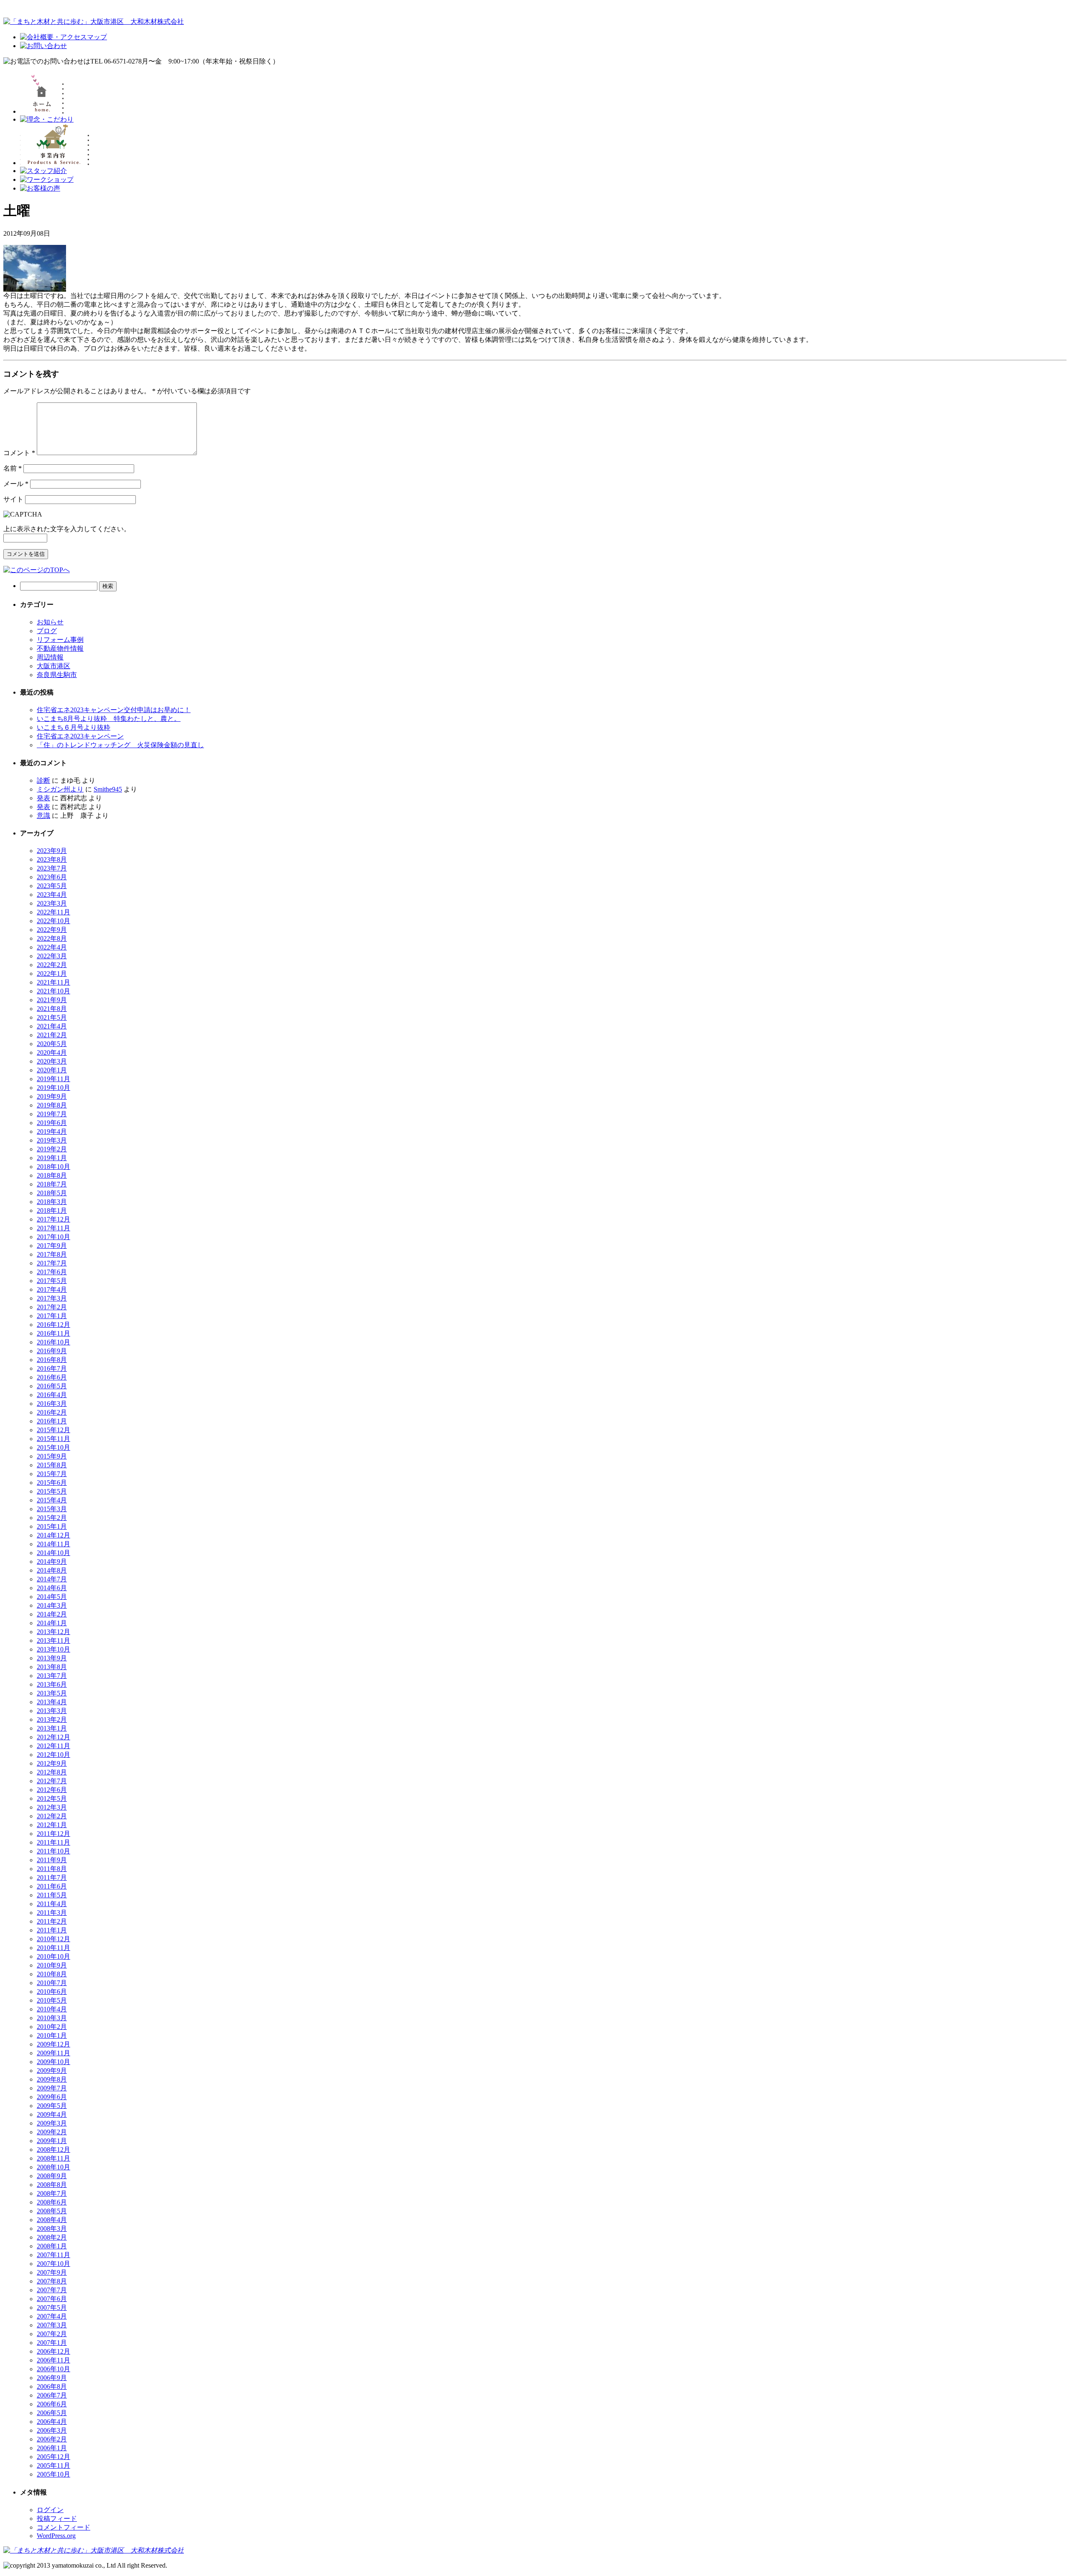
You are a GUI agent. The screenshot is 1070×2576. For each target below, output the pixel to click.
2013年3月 (52, 1711)
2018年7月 (52, 1184)
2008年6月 (52, 2202)
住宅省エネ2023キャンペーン (80, 736)
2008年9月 (52, 2176)
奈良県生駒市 (57, 675)
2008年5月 (52, 2211)
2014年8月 (52, 1570)
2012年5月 (52, 1798)
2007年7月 (52, 2290)
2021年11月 (53, 982)
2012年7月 (52, 1781)
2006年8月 (52, 2386)
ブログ (47, 631)
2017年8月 (52, 1254)
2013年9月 (52, 1658)
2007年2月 (52, 2334)
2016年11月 (53, 1333)
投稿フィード (57, 2519)
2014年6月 (52, 1588)
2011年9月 (52, 1860)
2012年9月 (52, 1763)
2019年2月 (52, 1149)
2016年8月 (52, 1360)
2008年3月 (52, 2229)
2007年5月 (52, 2307)
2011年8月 (52, 1869)
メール (16, 484)
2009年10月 (53, 2062)
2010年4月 (52, 2009)
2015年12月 (53, 1430)
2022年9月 (52, 930)
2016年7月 (52, 1368)
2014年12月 (53, 1535)
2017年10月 (53, 1237)
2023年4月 (52, 895)
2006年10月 (53, 2369)
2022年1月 (52, 974)
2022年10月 (53, 921)
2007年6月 (52, 2299)
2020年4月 (52, 1053)
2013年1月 (52, 1728)
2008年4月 (52, 2220)
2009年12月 (53, 2044)
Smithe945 (108, 789)
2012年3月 (52, 1807)
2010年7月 (52, 1983)
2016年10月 (53, 1342)
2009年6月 (52, 2097)
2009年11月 (53, 2053)
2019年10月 (53, 1088)
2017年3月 (52, 1298)
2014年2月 (52, 1614)
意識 (43, 816)
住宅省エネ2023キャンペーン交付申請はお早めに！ (114, 710)
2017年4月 (52, 1289)
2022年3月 (52, 956)
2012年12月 (53, 1737)
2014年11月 (53, 1544)
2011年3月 (52, 1913)
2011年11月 (53, 1842)
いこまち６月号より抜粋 (74, 727)
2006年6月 (52, 2404)
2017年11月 (53, 1228)
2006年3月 (52, 2430)
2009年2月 (52, 2132)
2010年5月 (52, 2000)
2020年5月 (52, 1044)
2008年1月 (52, 2246)
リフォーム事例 (60, 640)
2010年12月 (53, 1939)
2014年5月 (52, 1597)
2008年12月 (53, 2150)
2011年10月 (53, 1851)
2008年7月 (52, 2193)
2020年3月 (52, 1061)
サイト (13, 499)
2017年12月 (53, 1219)
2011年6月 (52, 1886)
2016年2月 (52, 1412)
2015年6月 (52, 1483)
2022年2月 (52, 965)
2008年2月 (52, 2237)
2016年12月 (53, 1325)
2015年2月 (52, 1518)
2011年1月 (52, 1930)
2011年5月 (52, 1895)
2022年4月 (52, 947)
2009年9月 (52, 2071)
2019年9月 (52, 1096)
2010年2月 (52, 2027)
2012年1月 (52, 1825)
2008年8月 (52, 2185)
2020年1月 (52, 1070)
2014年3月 (52, 1605)
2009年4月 (52, 2114)
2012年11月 (53, 1746)
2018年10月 (53, 1167)
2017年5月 (52, 1281)
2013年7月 (52, 1676)
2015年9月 (52, 1456)
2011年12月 (53, 1834)
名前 (13, 468)
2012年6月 (52, 1790)
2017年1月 (52, 1316)
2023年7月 (52, 868)
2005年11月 (53, 2465)
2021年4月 (52, 1026)
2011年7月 (52, 1877)
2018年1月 (52, 1210)
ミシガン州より (60, 789)
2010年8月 (52, 1974)
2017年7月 (52, 1263)
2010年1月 (52, 2035)
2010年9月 (52, 1965)
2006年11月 (53, 2360)
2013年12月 (53, 1632)
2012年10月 (53, 1755)
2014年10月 (53, 1553)
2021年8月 (52, 1009)
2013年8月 (52, 1667)
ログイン (50, 2510)
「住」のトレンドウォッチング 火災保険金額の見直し (120, 745)
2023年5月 (52, 886)
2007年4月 (52, 2316)
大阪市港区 (53, 666)
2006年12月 (53, 2351)
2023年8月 (52, 859)
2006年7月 (52, 2395)
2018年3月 (52, 1202)
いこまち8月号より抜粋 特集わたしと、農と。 (109, 719)
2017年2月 (52, 1307)
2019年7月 (52, 1114)
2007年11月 (53, 2255)
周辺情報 (50, 657)
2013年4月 (52, 1702)
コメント (19, 453)
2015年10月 (53, 1447)
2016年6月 (52, 1377)
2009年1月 (52, 2141)
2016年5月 (52, 1386)
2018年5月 (52, 1193)
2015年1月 (52, 1526)
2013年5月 (52, 1693)
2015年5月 (52, 1491)
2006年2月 (52, 2439)
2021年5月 (52, 1017)
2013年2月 (52, 1719)
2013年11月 (53, 1641)
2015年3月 (52, 1509)
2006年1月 (52, 2448)
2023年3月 (52, 903)
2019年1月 (52, 1158)
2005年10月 (53, 2474)
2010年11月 (53, 1948)
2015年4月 (52, 1500)
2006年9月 (52, 2378)
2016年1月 (52, 1421)
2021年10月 (53, 991)
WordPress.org (56, 2536)
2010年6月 (52, 1992)
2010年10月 (53, 1956)
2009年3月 (52, 2123)
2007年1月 (52, 2343)
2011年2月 (52, 1921)
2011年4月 (52, 1904)
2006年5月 (52, 2413)
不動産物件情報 (60, 648)
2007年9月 (52, 2272)
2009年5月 (52, 2106)
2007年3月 (52, 2325)
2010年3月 (52, 2018)
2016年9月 (52, 1351)
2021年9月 (52, 1000)
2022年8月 (52, 938)
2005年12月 (53, 2457)
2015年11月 (53, 1439)
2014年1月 (52, 1623)
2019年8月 (52, 1105)
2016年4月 (52, 1395)
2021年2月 (52, 1035)
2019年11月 (53, 1079)
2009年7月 (52, 2088)
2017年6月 (52, 1272)
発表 (43, 798)
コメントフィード (64, 2527)
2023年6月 (52, 877)
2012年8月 (52, 1772)
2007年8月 (52, 2281)
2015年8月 (52, 1465)
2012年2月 (52, 1816)
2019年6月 (52, 1123)
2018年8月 (52, 1175)
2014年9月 (52, 1562)
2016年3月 (52, 1404)
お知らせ (50, 622)
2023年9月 (52, 851)
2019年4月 (52, 1131)
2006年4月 (52, 2422)
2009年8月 (52, 2079)
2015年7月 (52, 1474)
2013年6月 (52, 1684)
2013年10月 (53, 1649)
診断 (43, 780)
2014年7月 (52, 1579)
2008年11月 (53, 2158)
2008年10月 (53, 2167)
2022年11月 (53, 912)
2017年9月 (52, 1246)
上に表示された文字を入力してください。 (67, 529)
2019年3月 (52, 1140)
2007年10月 (53, 2264)
